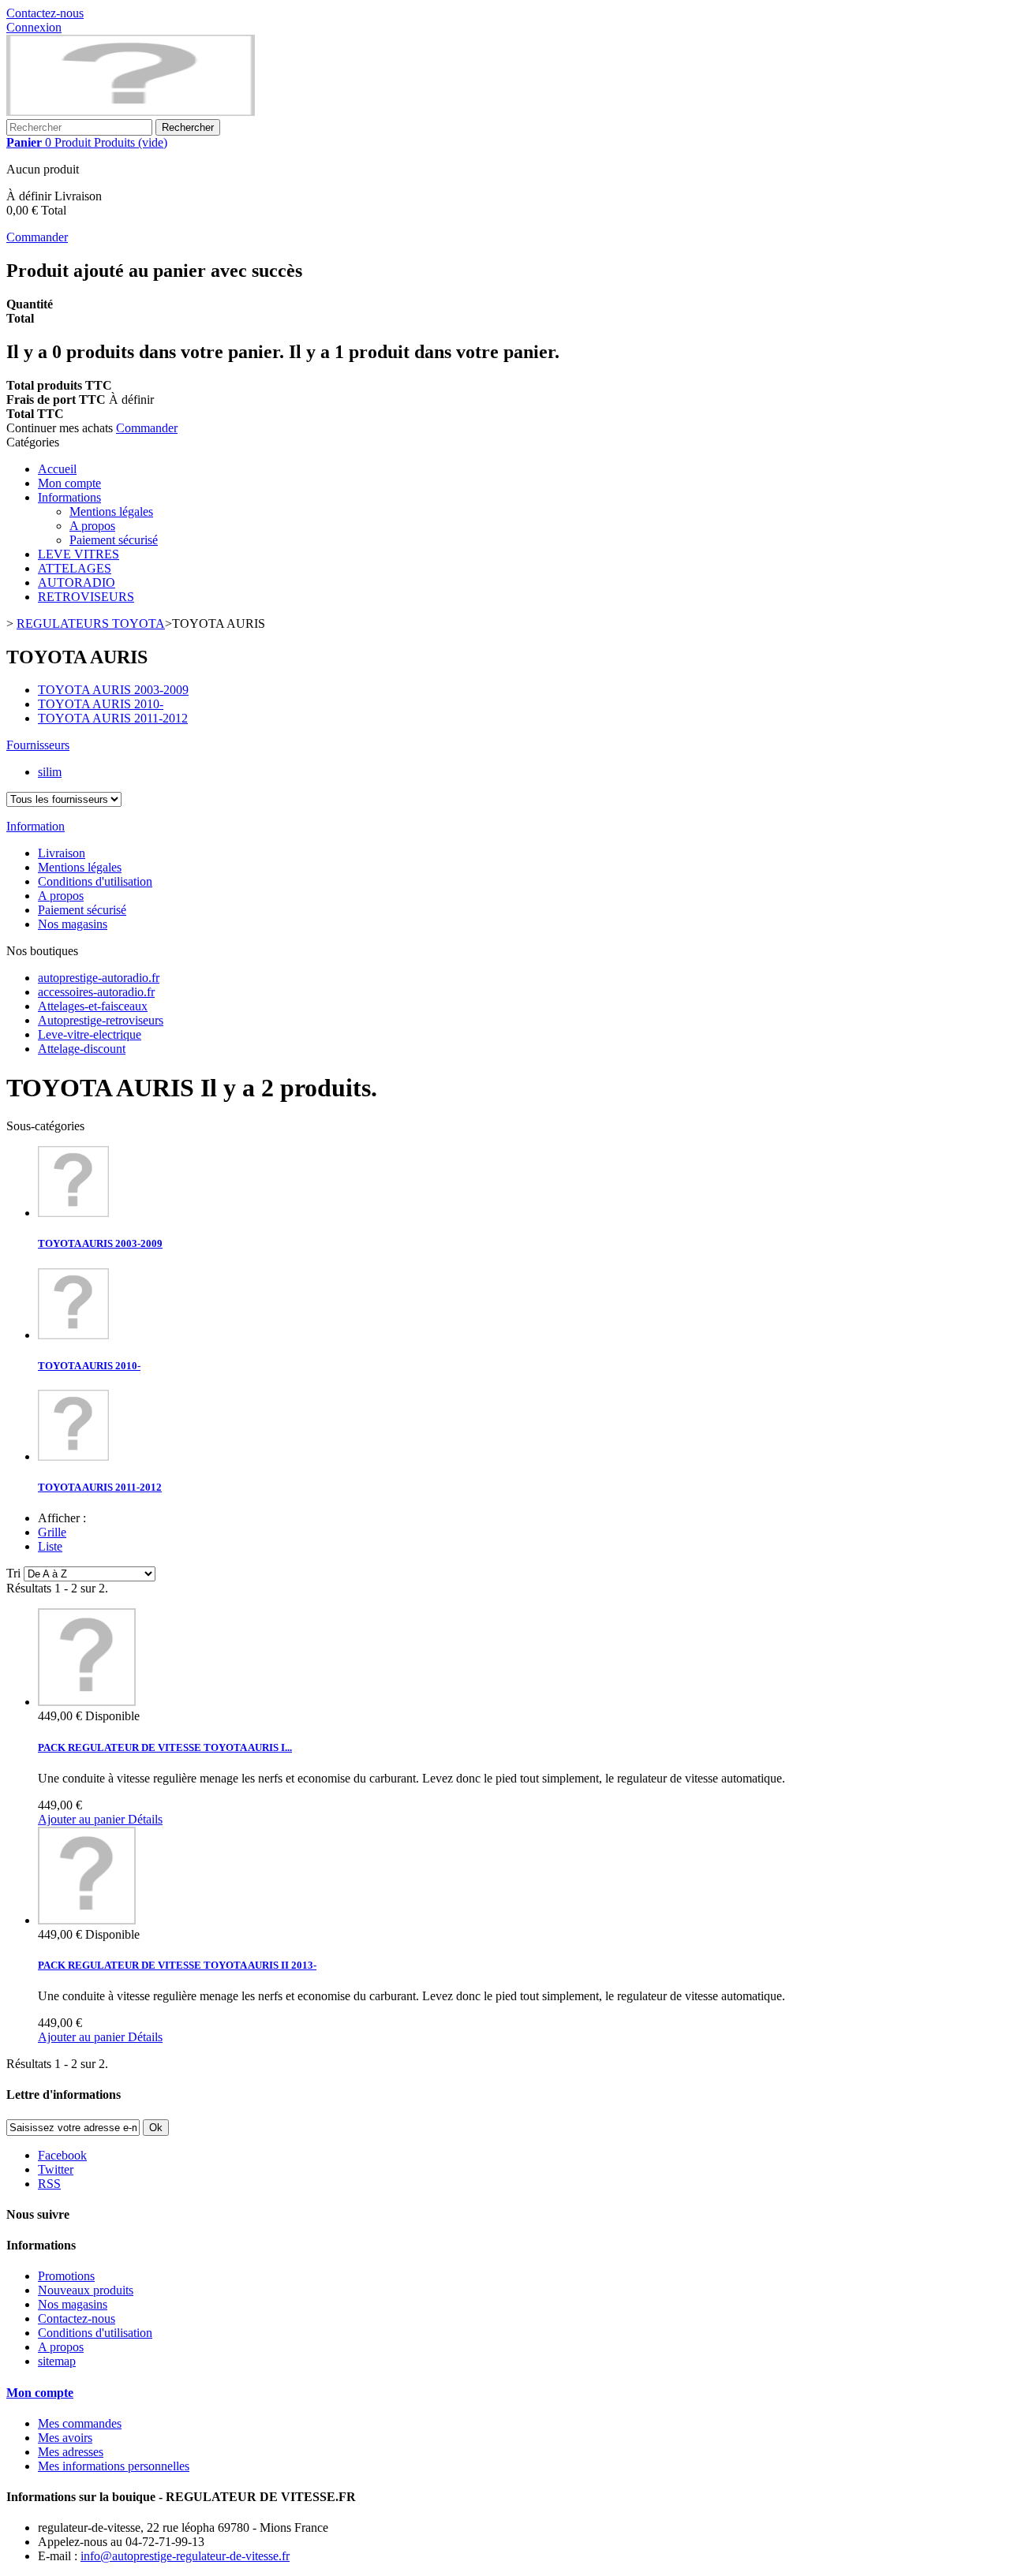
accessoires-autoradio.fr (96, 992)
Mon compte (69, 483)
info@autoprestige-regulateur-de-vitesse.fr (185, 2556)
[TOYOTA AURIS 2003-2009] (73, 1213)
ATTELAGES (75, 568)
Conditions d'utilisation (95, 881)
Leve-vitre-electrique (90, 1034)
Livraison (62, 853)
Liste (50, 1546)
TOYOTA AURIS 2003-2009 (113, 690)
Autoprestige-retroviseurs (101, 1020)
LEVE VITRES (79, 554)
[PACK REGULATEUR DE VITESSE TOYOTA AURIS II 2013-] (87, 1920)
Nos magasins (73, 924)
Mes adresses (71, 2452)
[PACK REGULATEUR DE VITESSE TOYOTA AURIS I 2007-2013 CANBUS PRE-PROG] (87, 1702)
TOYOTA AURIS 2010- (101, 704)
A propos (92, 526)
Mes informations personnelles (114, 2466)
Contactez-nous (45, 13)
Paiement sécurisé (114, 540)
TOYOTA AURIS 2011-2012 (113, 718)
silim (50, 772)
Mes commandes (80, 2423)
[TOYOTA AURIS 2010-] (73, 1335)
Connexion (34, 27)
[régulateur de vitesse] (131, 112)
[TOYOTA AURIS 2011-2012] (73, 1456)
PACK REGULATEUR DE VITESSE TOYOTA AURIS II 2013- (177, 1965)
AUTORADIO (77, 582)
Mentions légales (111, 511)
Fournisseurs (38, 745)
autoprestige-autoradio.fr (99, 978)
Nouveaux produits (86, 2290)
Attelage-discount (82, 1049)
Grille (52, 1532)
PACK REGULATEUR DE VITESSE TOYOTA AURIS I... (165, 1747)
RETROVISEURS (86, 597)
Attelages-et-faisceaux (93, 1006)
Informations (69, 497)
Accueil (57, 469)
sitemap (57, 2361)
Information (36, 826)
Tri (13, 1573)
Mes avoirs (65, 2438)
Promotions (66, 2276)
